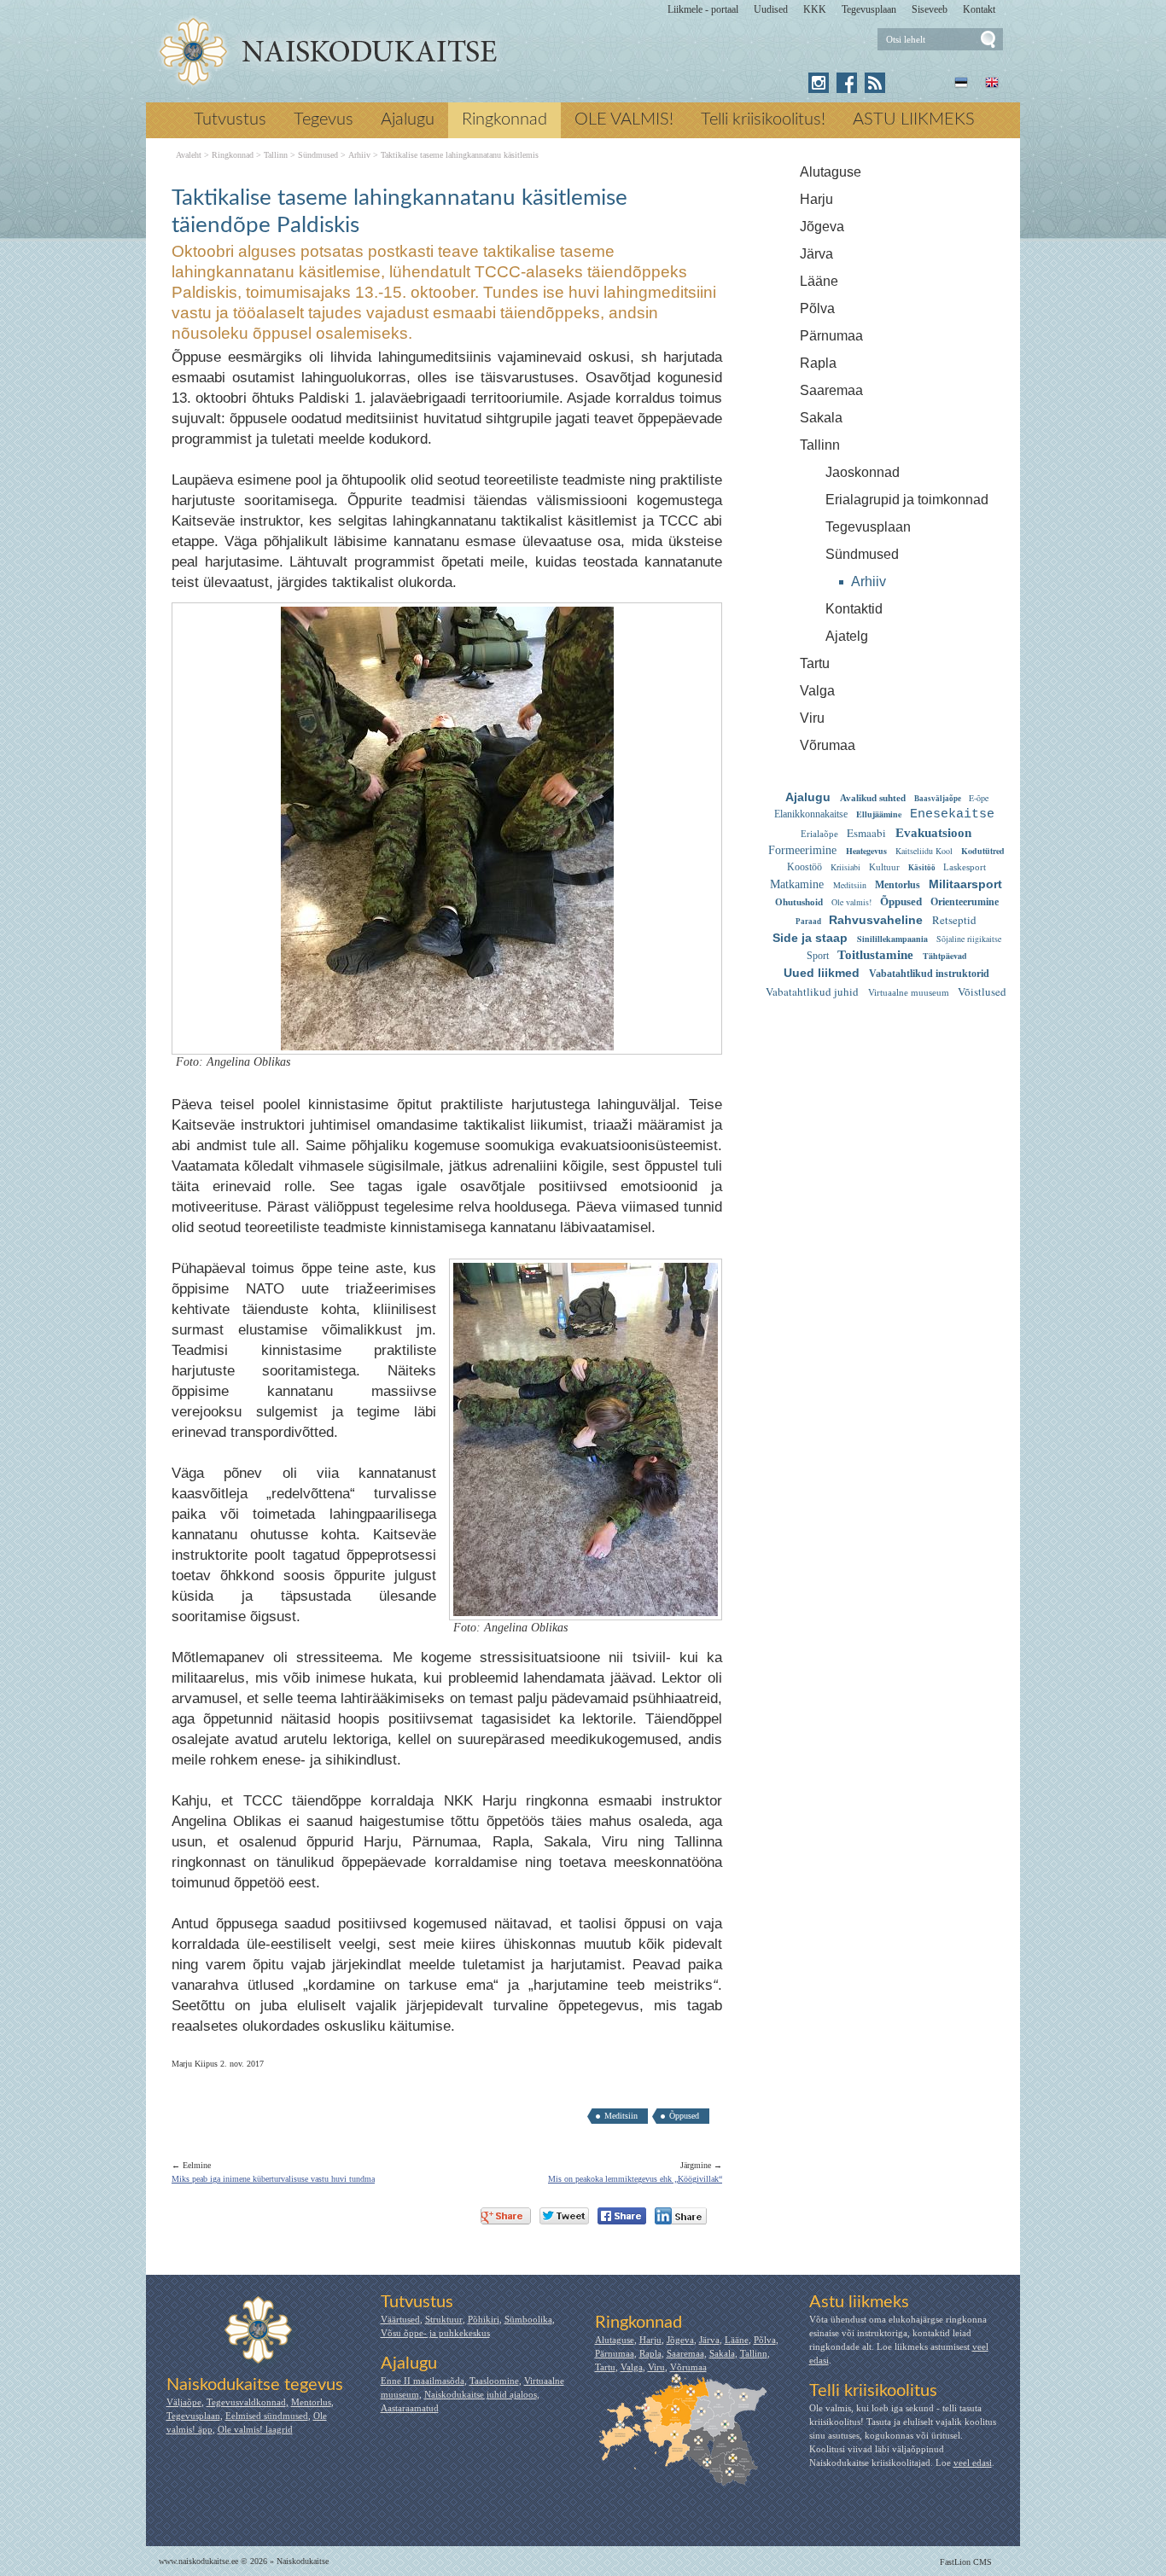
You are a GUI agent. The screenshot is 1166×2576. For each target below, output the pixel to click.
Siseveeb (930, 9)
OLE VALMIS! (624, 119)
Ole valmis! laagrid (255, 2429)
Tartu (815, 663)
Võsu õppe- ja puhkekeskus (435, 2333)
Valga (817, 691)
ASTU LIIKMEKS (914, 119)
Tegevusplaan (869, 9)
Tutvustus (230, 119)
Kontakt (979, 9)
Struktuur (444, 2319)
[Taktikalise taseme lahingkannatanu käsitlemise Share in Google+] (506, 2216)
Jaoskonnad (863, 472)
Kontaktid (854, 609)
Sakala (821, 418)
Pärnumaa (831, 336)
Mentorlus (311, 2402)
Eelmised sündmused (267, 2416)
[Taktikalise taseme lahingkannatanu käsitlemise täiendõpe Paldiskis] (327, 52)
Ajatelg (847, 636)
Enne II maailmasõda (423, 2381)
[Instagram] (819, 83)
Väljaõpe (184, 2402)
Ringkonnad (504, 119)
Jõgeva (822, 227)
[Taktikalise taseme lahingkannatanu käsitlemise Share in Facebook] (622, 2216)
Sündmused (862, 554)
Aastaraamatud (410, 2408)
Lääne (819, 281)
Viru (812, 718)
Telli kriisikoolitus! (763, 119)
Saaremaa (831, 390)
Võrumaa (828, 745)
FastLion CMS (966, 2562)
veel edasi (973, 2463)
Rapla (818, 363)
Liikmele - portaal (703, 9)
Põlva (817, 308)
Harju (816, 199)
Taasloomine (494, 2381)
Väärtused (400, 2319)
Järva (816, 254)
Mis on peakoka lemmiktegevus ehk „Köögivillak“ (635, 2179)
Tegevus (324, 119)
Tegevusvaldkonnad (246, 2402)
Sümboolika (528, 2319)
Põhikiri (484, 2319)
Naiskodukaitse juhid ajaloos (481, 2394)
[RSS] (875, 83)
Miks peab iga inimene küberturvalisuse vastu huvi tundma (273, 2179)
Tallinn (820, 445)
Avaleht (189, 155)
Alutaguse (831, 172)
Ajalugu (408, 119)
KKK (815, 9)
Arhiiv (869, 581)
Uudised (771, 9)
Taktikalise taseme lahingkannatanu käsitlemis (460, 155)
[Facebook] (847, 83)
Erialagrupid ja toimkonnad (907, 500)
